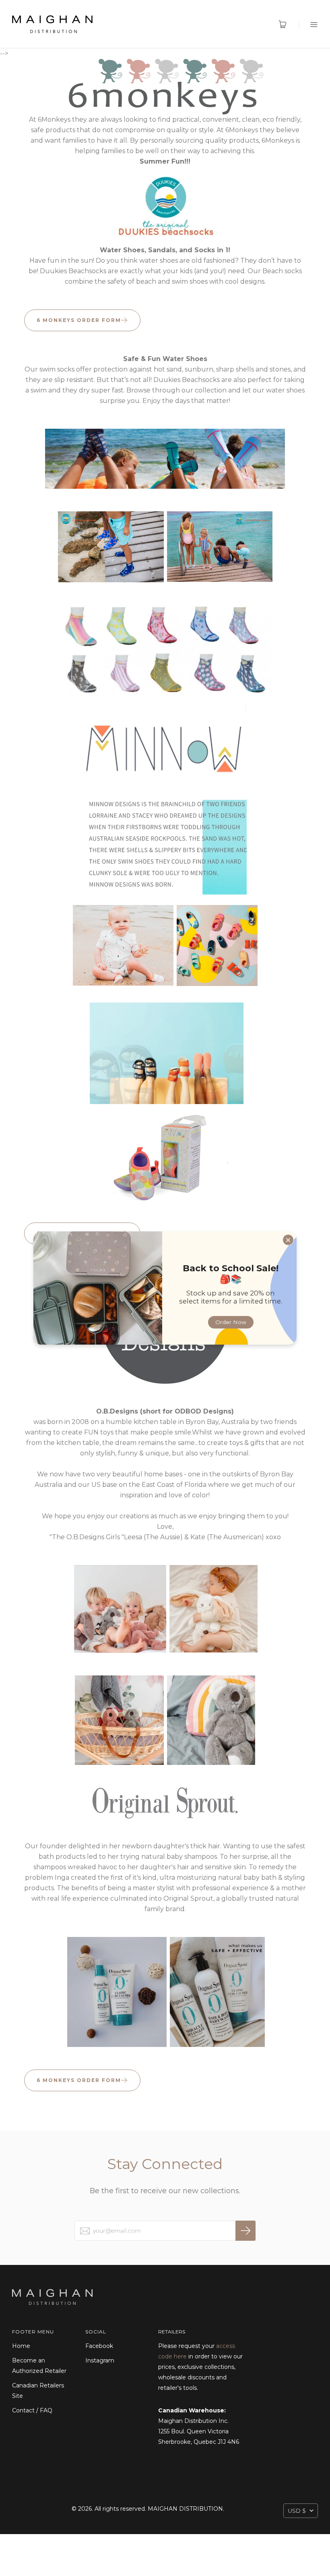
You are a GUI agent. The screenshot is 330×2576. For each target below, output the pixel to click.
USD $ (297, 2511)
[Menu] (308, 24)
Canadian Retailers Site (38, 2391)
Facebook (99, 2346)
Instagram (100, 2360)
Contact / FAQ (32, 2410)
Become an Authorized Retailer (39, 2366)
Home (21, 2346)
